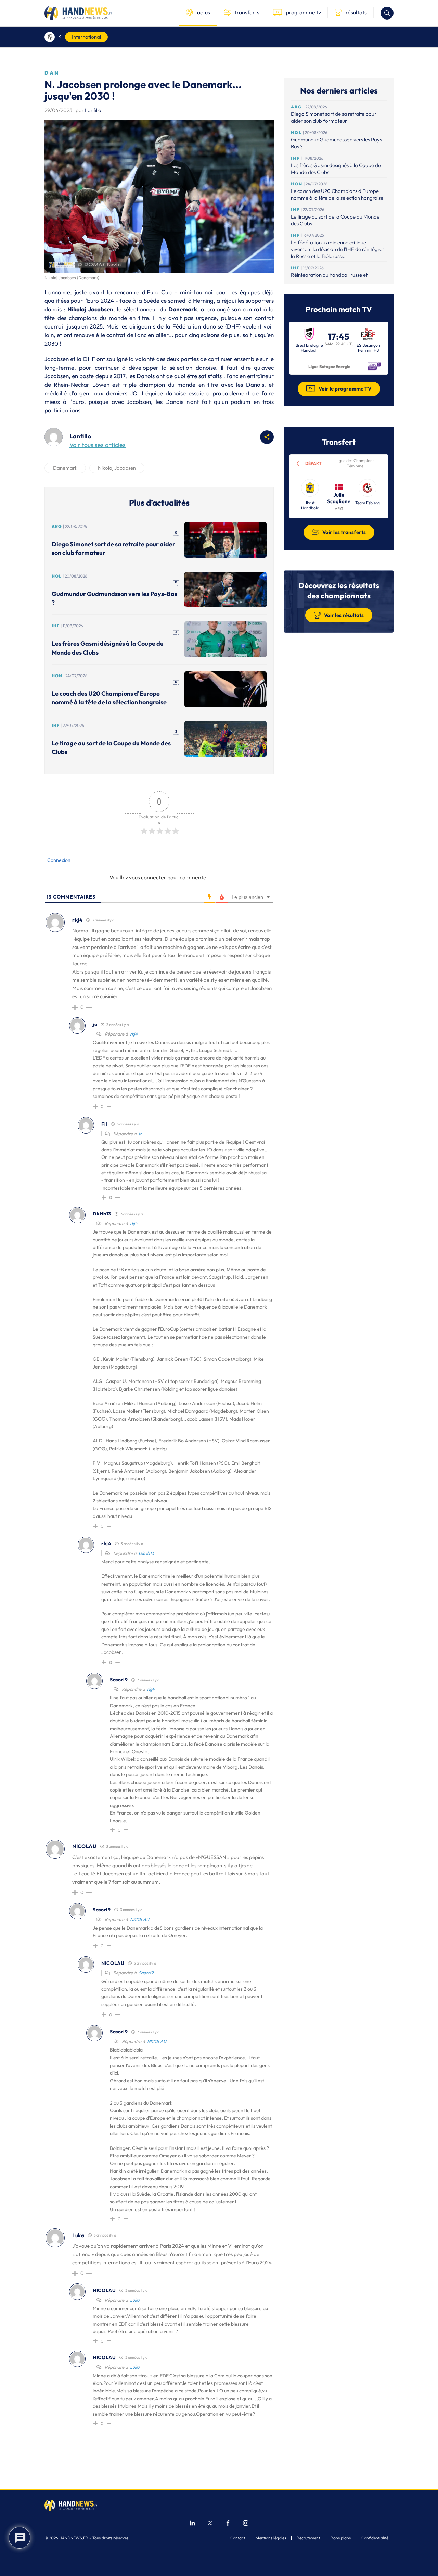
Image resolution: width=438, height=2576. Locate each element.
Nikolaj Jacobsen (117, 468)
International (86, 37)
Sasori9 (146, 1973)
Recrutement (308, 2538)
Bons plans (341, 2538)
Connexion (58, 860)
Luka (135, 2300)
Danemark (65, 468)
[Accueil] (50, 37)
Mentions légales (271, 2538)
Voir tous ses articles (98, 445)
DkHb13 (146, 1553)
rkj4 (134, 1034)
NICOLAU (140, 1919)
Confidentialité (375, 2538)
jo (140, 1134)
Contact (238, 2538)
